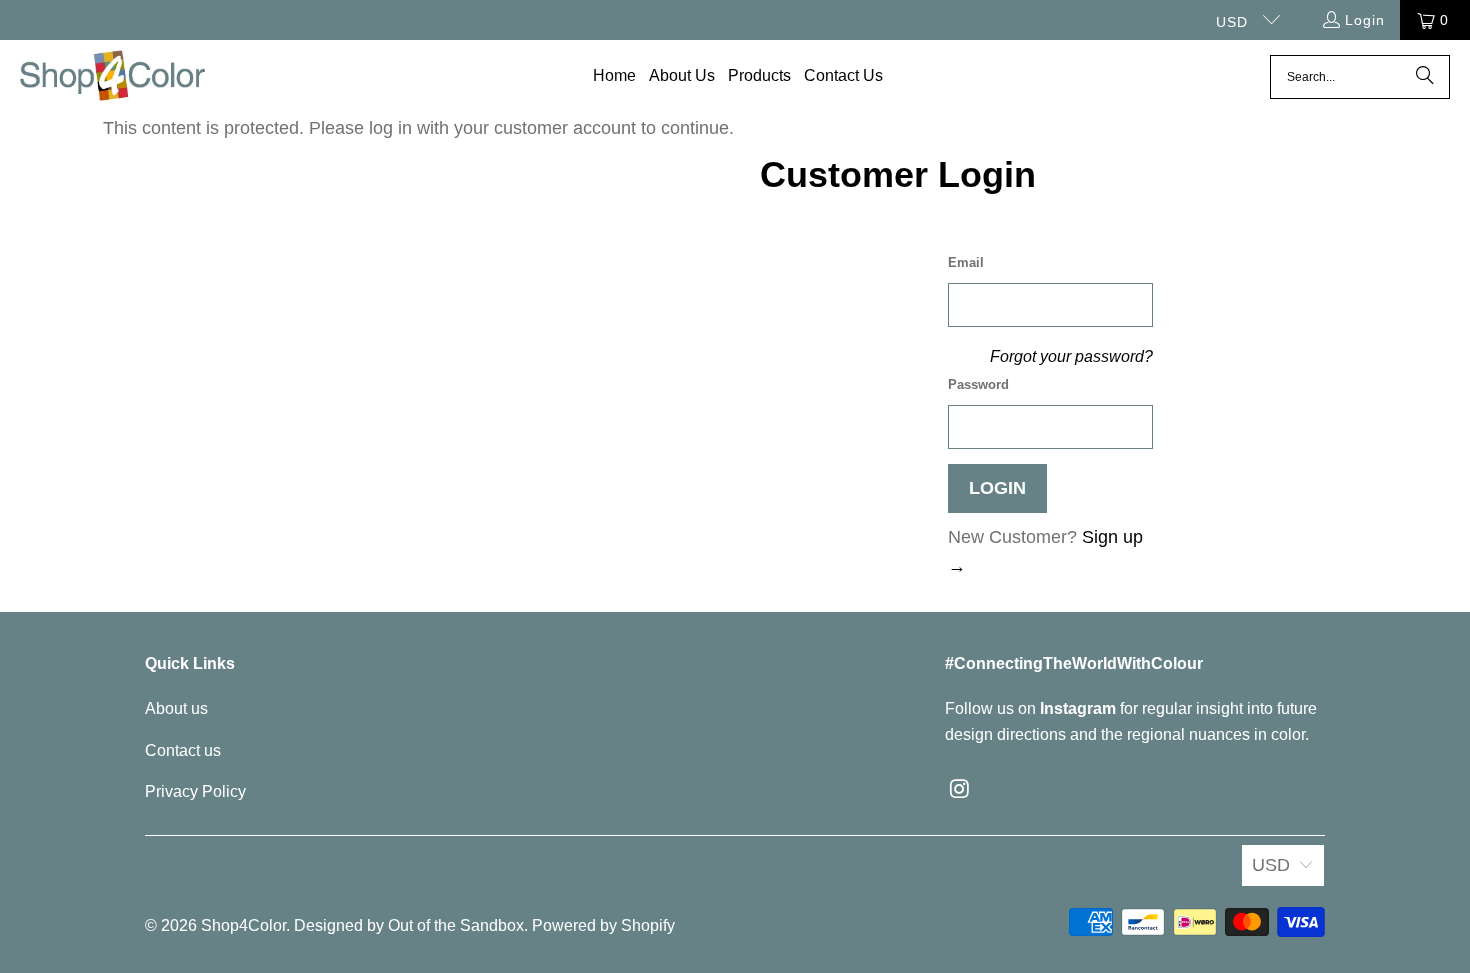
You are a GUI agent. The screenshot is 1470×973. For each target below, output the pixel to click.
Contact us (183, 750)
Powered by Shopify (603, 925)
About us (176, 708)
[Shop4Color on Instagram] (960, 790)
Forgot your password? (1071, 356)
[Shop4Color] (112, 77)
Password (978, 384)
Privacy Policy (195, 791)
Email (966, 262)
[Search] (1425, 77)
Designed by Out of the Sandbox (409, 925)
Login (1365, 20)
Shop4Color (243, 925)
